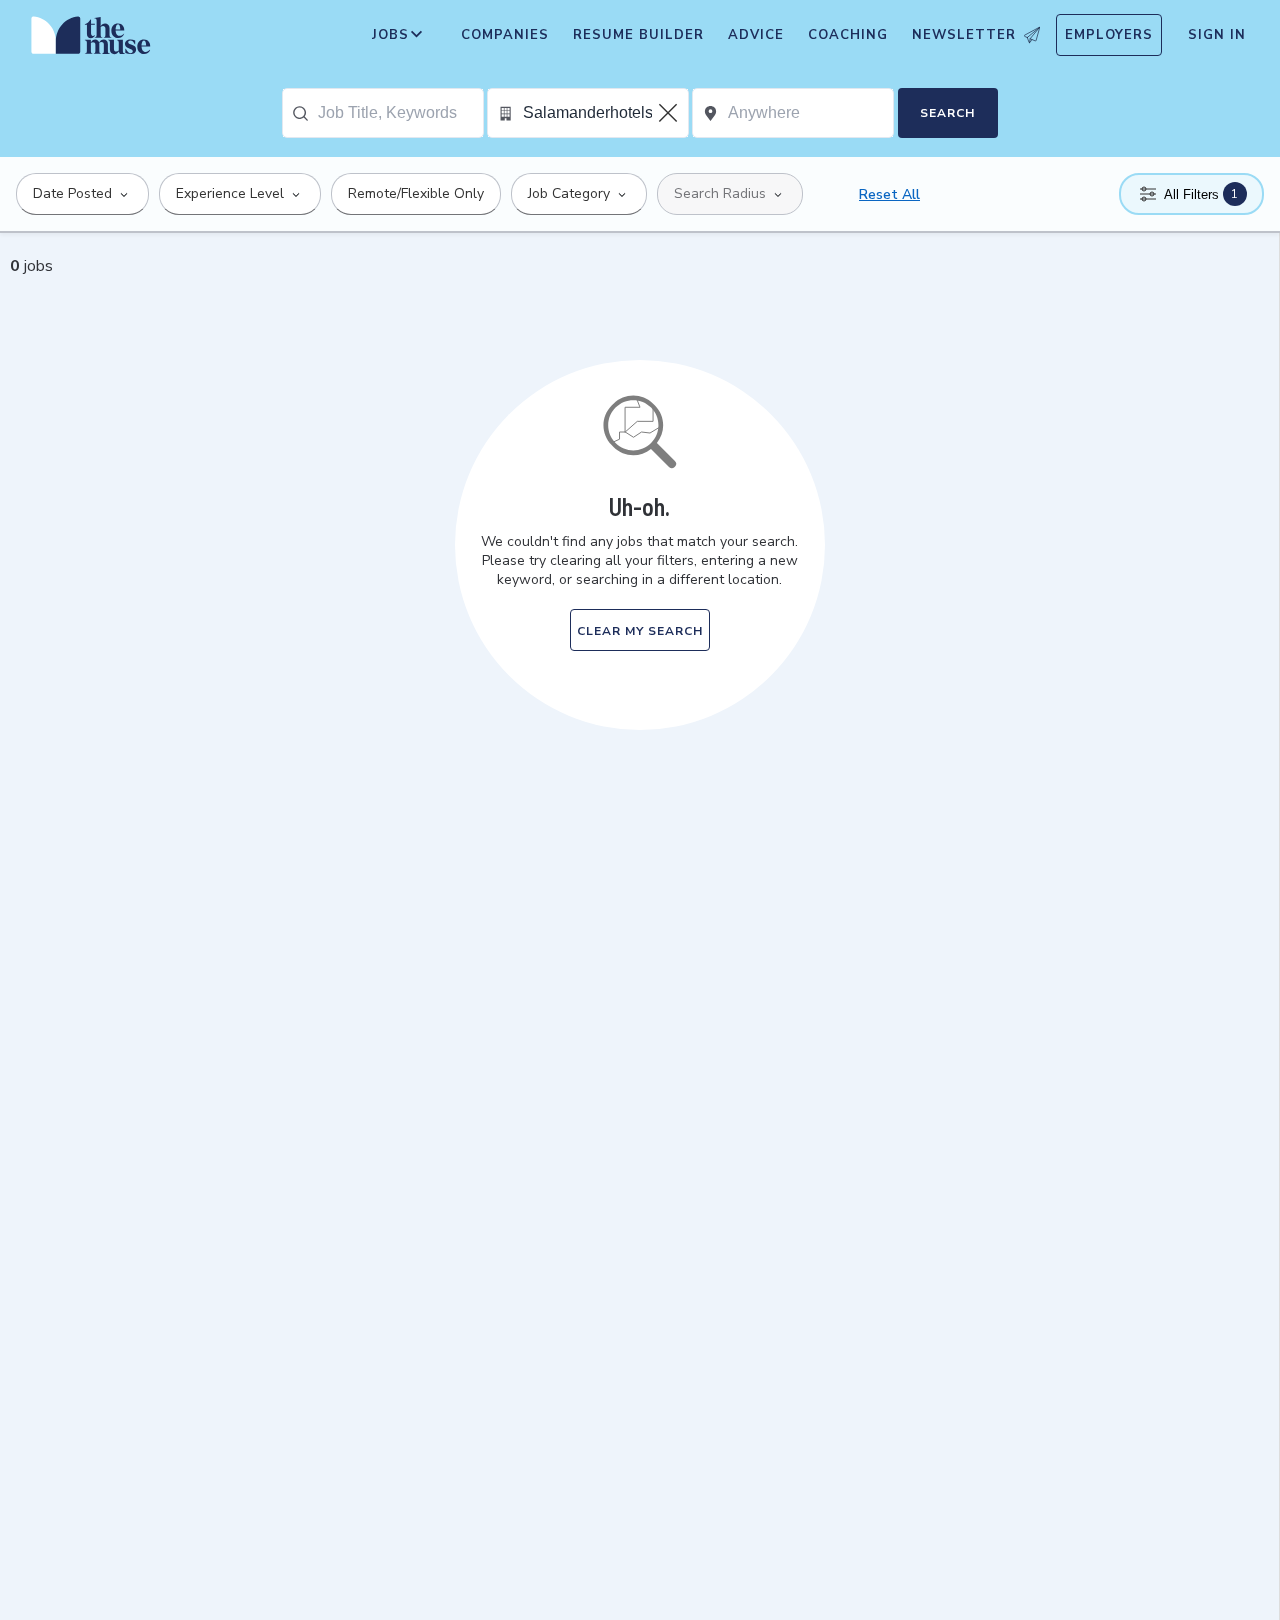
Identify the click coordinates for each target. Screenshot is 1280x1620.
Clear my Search (640, 631)
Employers (1109, 35)
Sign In (1217, 35)
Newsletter (964, 35)
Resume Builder (638, 35)
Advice (756, 35)
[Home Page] (91, 40)
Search (947, 113)
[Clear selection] (670, 113)
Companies (505, 35)
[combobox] (400, 113)
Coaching (848, 35)
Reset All (889, 194)
